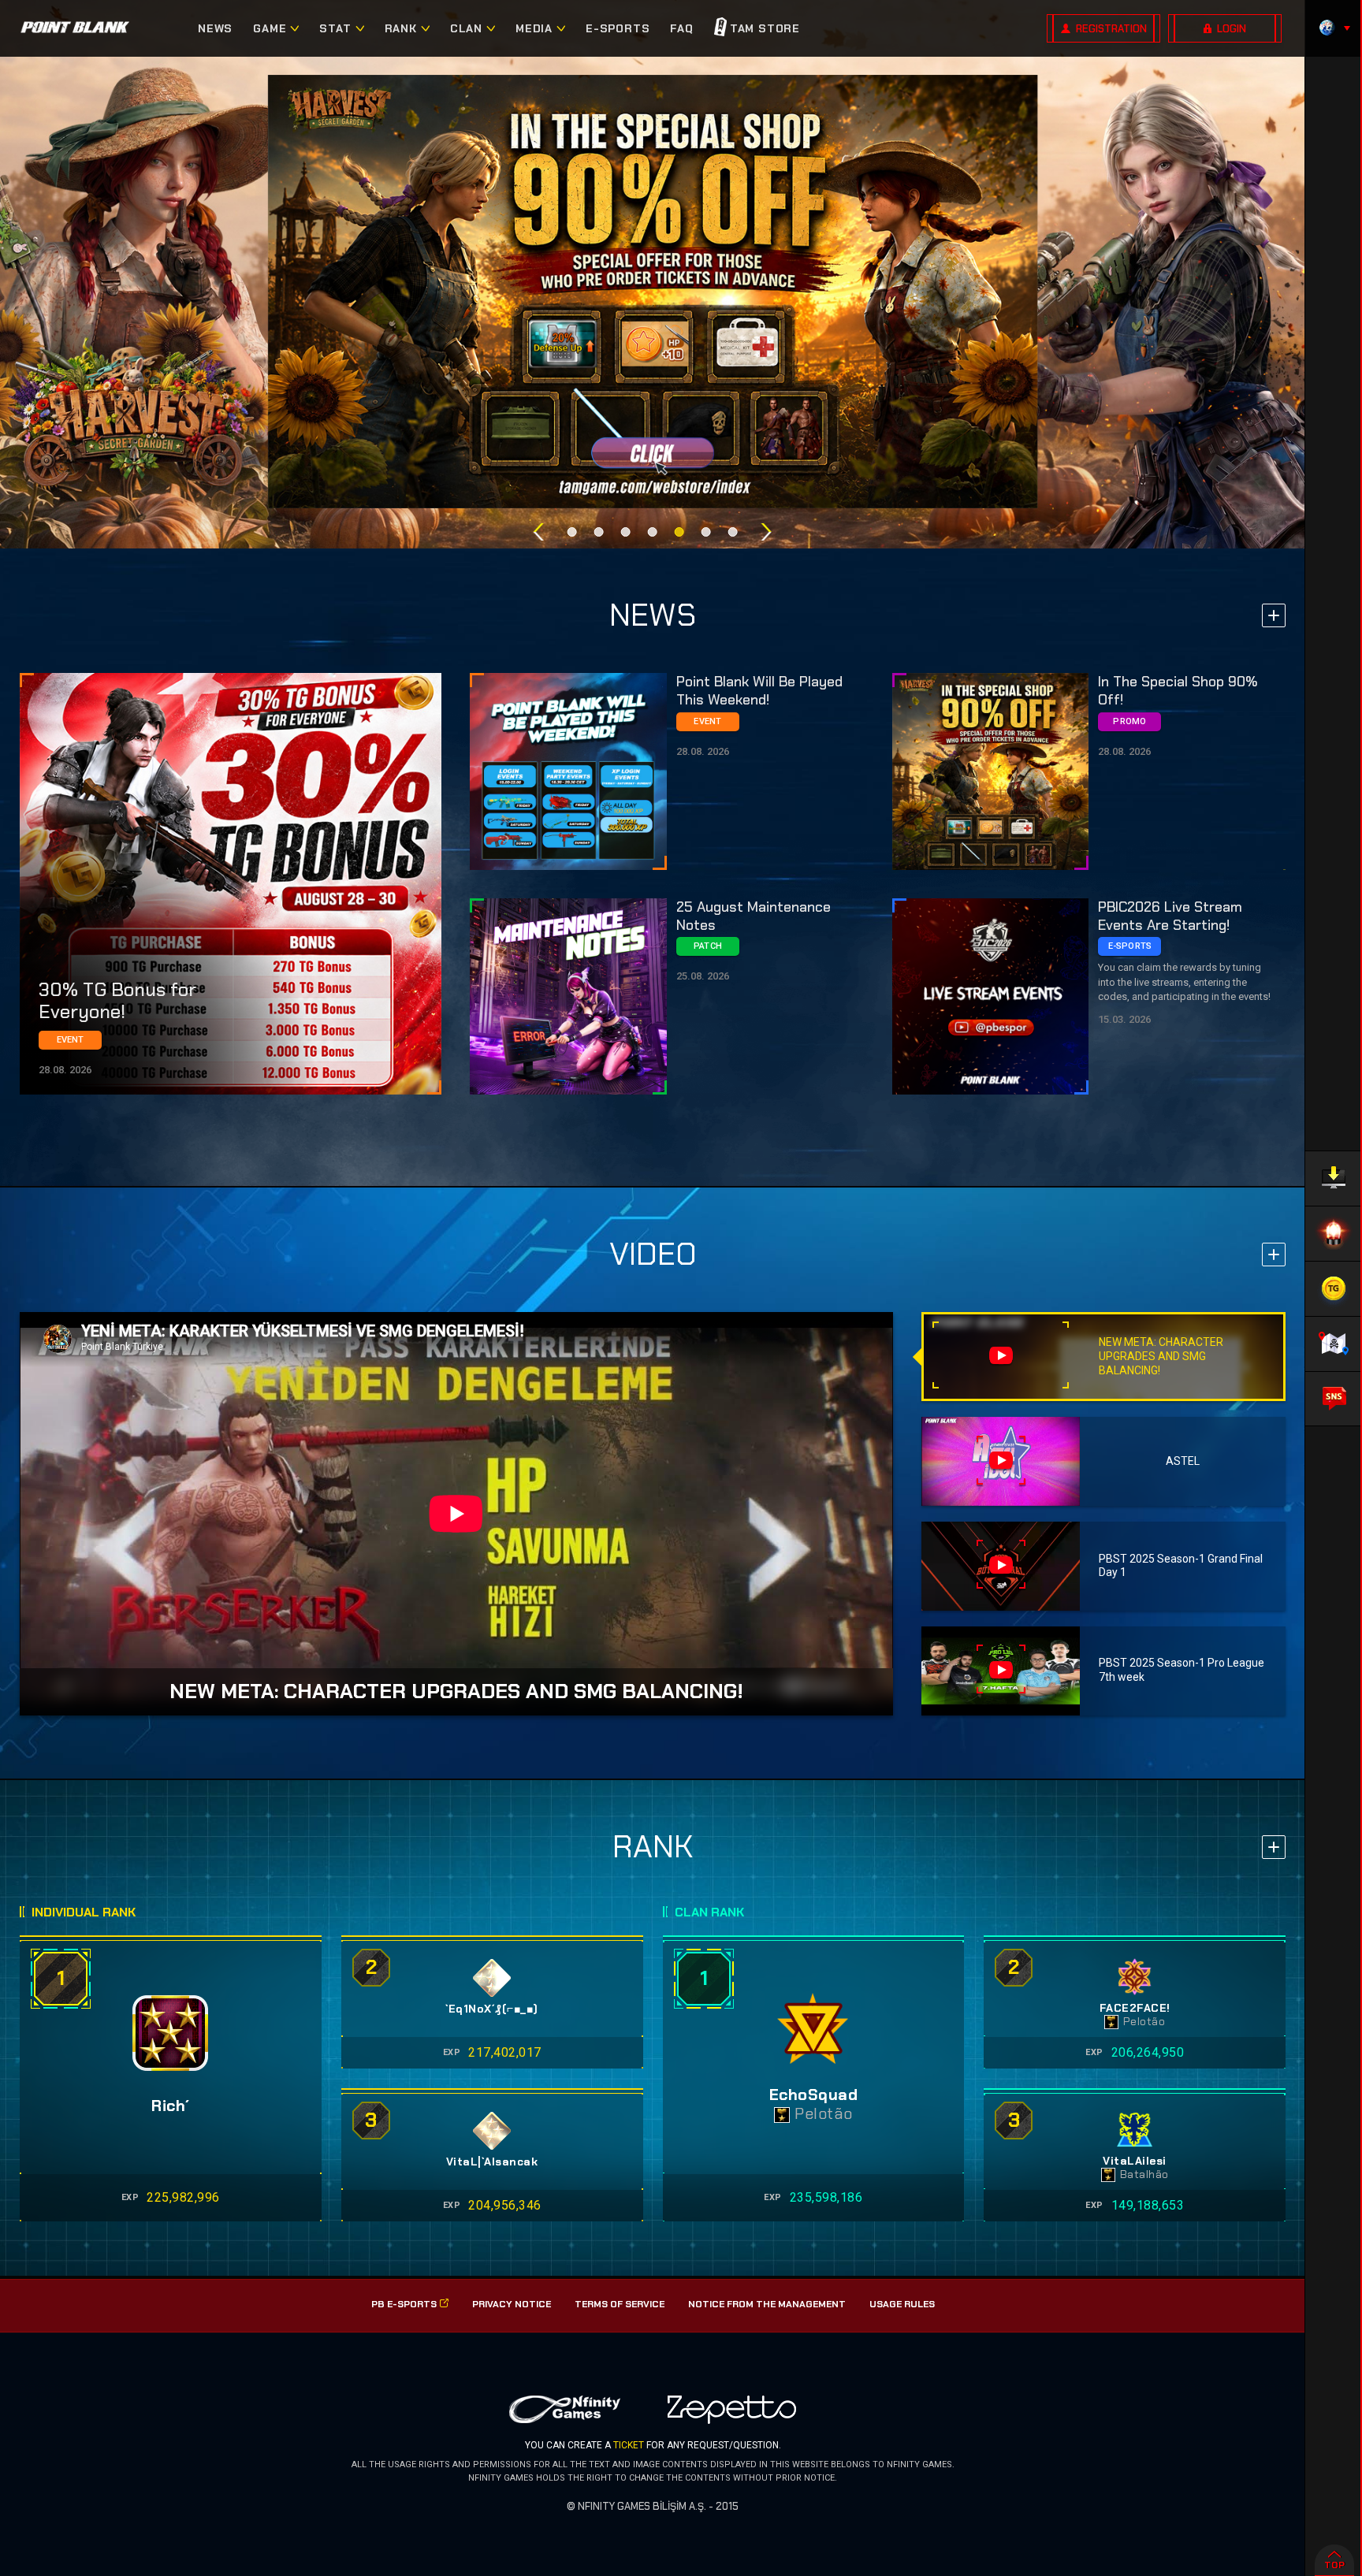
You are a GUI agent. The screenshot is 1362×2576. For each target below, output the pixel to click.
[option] (653, 292)
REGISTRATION (1111, 29)
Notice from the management (767, 2304)
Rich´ (171, 2106)
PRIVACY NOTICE (512, 2304)
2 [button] (599, 532)
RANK (401, 28)
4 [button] (653, 532)
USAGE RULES (902, 2304)
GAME (270, 28)
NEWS (215, 28)
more (1274, 615)
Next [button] (767, 532)
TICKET (629, 2445)
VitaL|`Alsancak (492, 2162)
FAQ (681, 28)
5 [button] (679, 532)
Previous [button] (539, 532)
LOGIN (1232, 29)
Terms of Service (620, 2304)
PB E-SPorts (404, 2304)
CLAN (466, 28)
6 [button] (706, 532)
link (231, 884)
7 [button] (733, 532)
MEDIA (534, 28)
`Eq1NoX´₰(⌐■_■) (492, 2009)
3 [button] (626, 532)
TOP (1334, 2565)
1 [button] (572, 532)
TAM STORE (765, 28)
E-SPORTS (618, 28)
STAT (335, 28)
